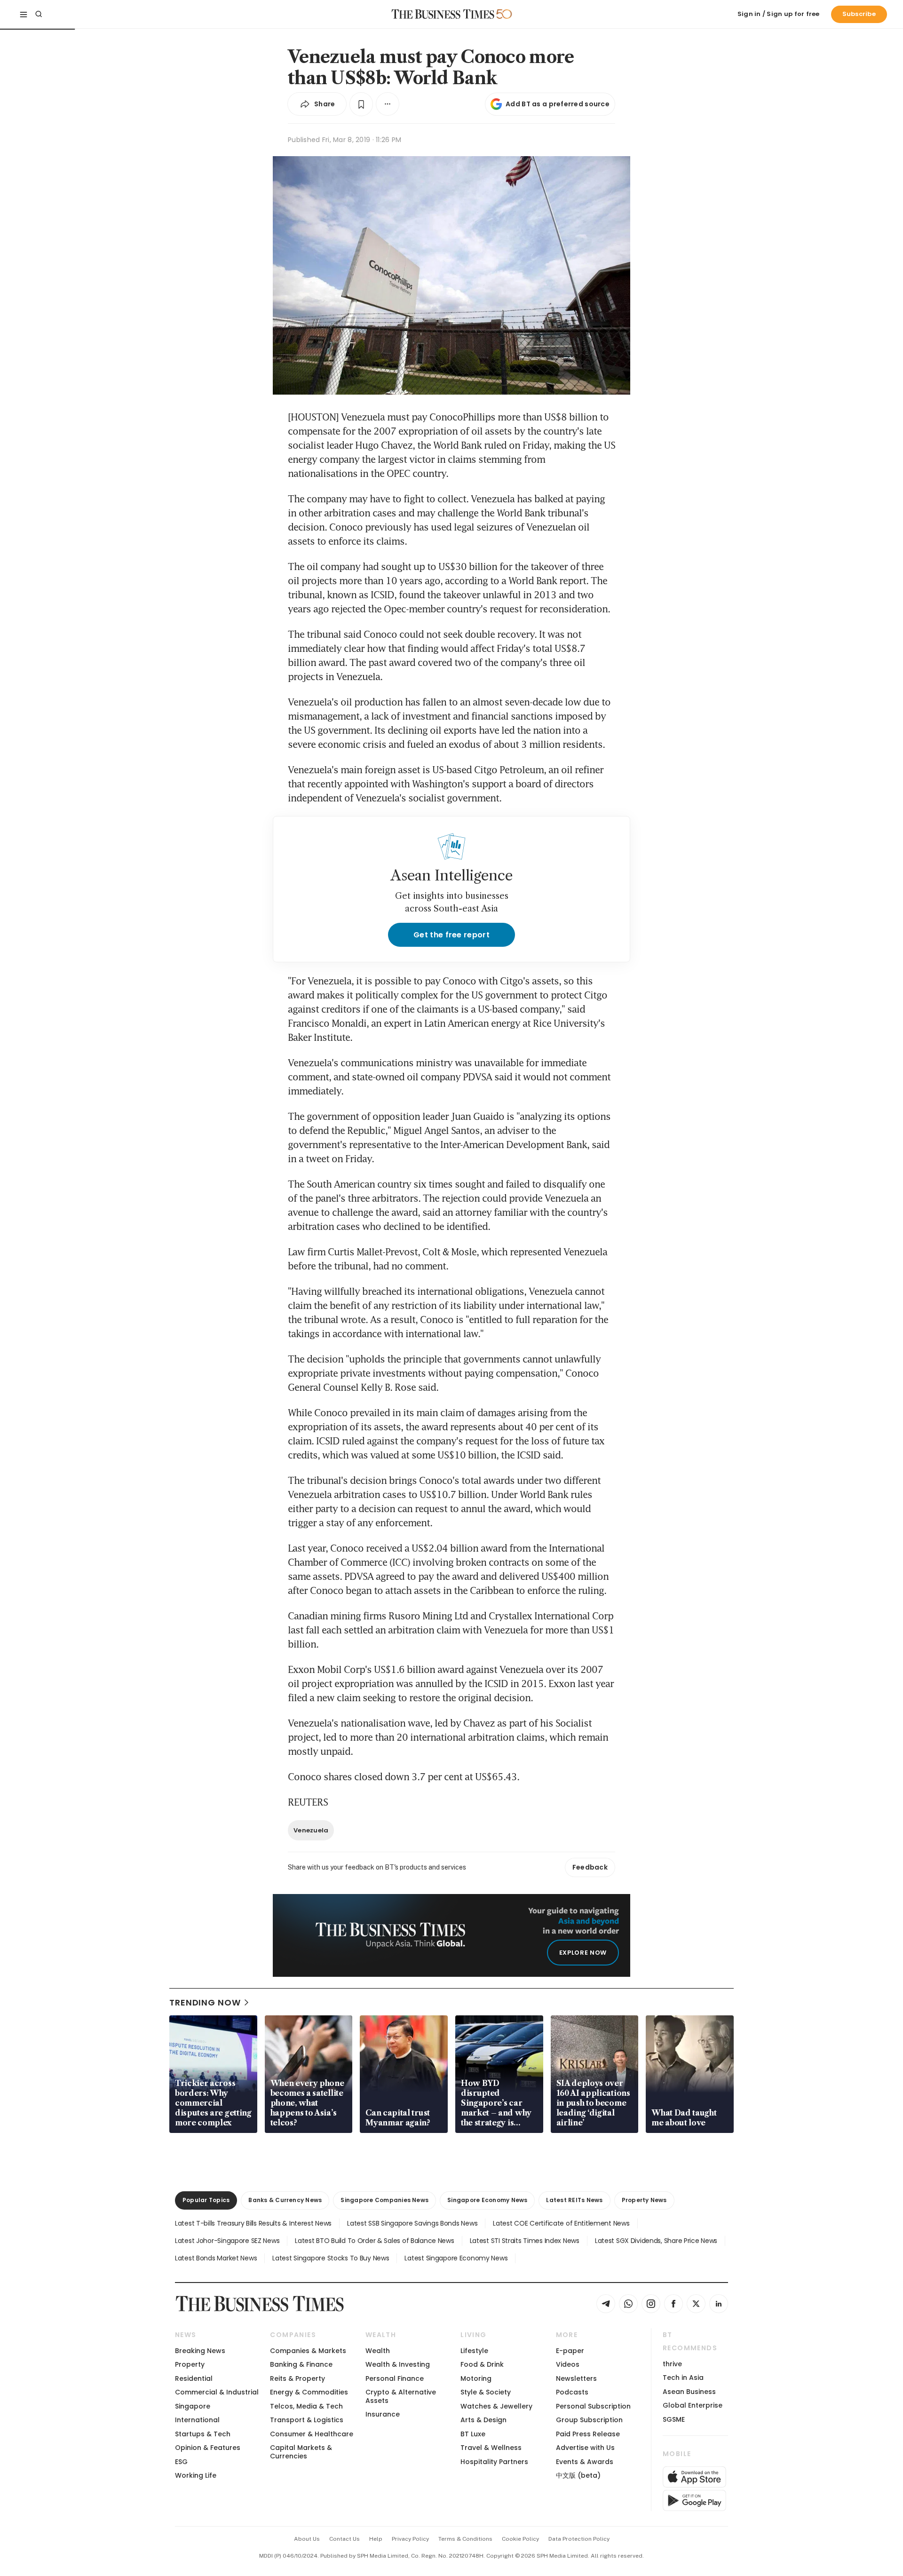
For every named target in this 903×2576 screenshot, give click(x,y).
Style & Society (486, 2392)
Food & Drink (482, 2364)
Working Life (196, 2475)
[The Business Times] (443, 14)
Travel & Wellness (491, 2448)
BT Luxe (473, 2434)
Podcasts (572, 2392)
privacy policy (410, 2539)
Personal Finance (395, 2378)
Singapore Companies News (384, 2200)
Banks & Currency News (285, 2200)
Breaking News (200, 2351)
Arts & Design (483, 2420)
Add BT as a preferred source (558, 104)
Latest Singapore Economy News (456, 2258)
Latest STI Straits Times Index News (525, 2241)
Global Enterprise (693, 2405)
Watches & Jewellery (496, 2406)
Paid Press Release (588, 2434)
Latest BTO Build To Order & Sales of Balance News (374, 2241)
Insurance (383, 2414)
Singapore (193, 2406)
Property (190, 2364)
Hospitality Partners (494, 2462)
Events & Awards (585, 2462)
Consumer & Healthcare (312, 2434)
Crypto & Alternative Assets (401, 2396)
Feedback (590, 1867)
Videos (568, 2364)
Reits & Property (297, 2378)
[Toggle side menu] (24, 14)
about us (307, 2539)
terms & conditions (465, 2539)
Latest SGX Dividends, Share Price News (656, 2241)
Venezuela (311, 1830)
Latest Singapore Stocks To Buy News (331, 2258)
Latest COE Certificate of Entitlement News (561, 2223)
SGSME (674, 2419)
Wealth (378, 2351)
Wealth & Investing (398, 2364)
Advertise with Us (585, 2448)
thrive (672, 2364)
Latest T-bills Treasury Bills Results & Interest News (253, 2223)
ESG (181, 2462)
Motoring (476, 2378)
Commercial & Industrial (217, 2392)
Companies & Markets (308, 2351)
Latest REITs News (574, 2200)
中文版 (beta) (578, 2475)
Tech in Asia (683, 2378)
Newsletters (576, 2378)
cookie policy (520, 2539)
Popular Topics (206, 2200)
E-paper (570, 2351)
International (197, 2420)
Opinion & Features (208, 2448)
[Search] (39, 14)
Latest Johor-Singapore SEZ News (227, 2241)
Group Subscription (589, 2420)
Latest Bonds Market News (216, 2258)
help (376, 2539)
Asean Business (689, 2392)
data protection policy (579, 2539)
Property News (644, 2200)
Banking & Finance (301, 2364)
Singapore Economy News (487, 2200)
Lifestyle (474, 2351)
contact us (345, 2539)
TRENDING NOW (205, 2002)
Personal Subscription (593, 2406)
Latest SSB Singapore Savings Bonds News (412, 2223)
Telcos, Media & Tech (306, 2406)
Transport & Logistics (307, 2420)
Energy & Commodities (309, 2392)
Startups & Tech (203, 2434)
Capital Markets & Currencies (301, 2452)
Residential (194, 2378)
